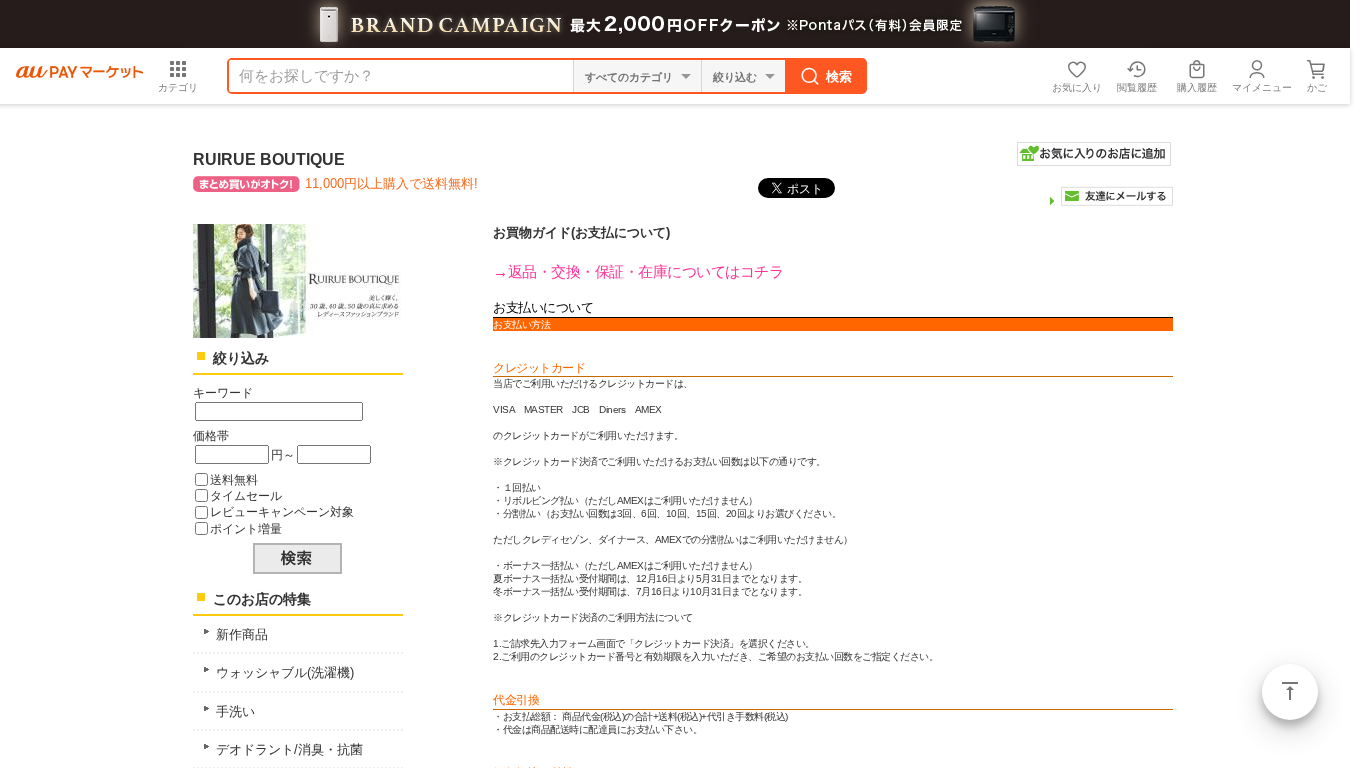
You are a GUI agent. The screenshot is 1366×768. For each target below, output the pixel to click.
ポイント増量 (246, 528)
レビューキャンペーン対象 (282, 511)
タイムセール (246, 495)
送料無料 (234, 479)
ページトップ (1290, 692)
